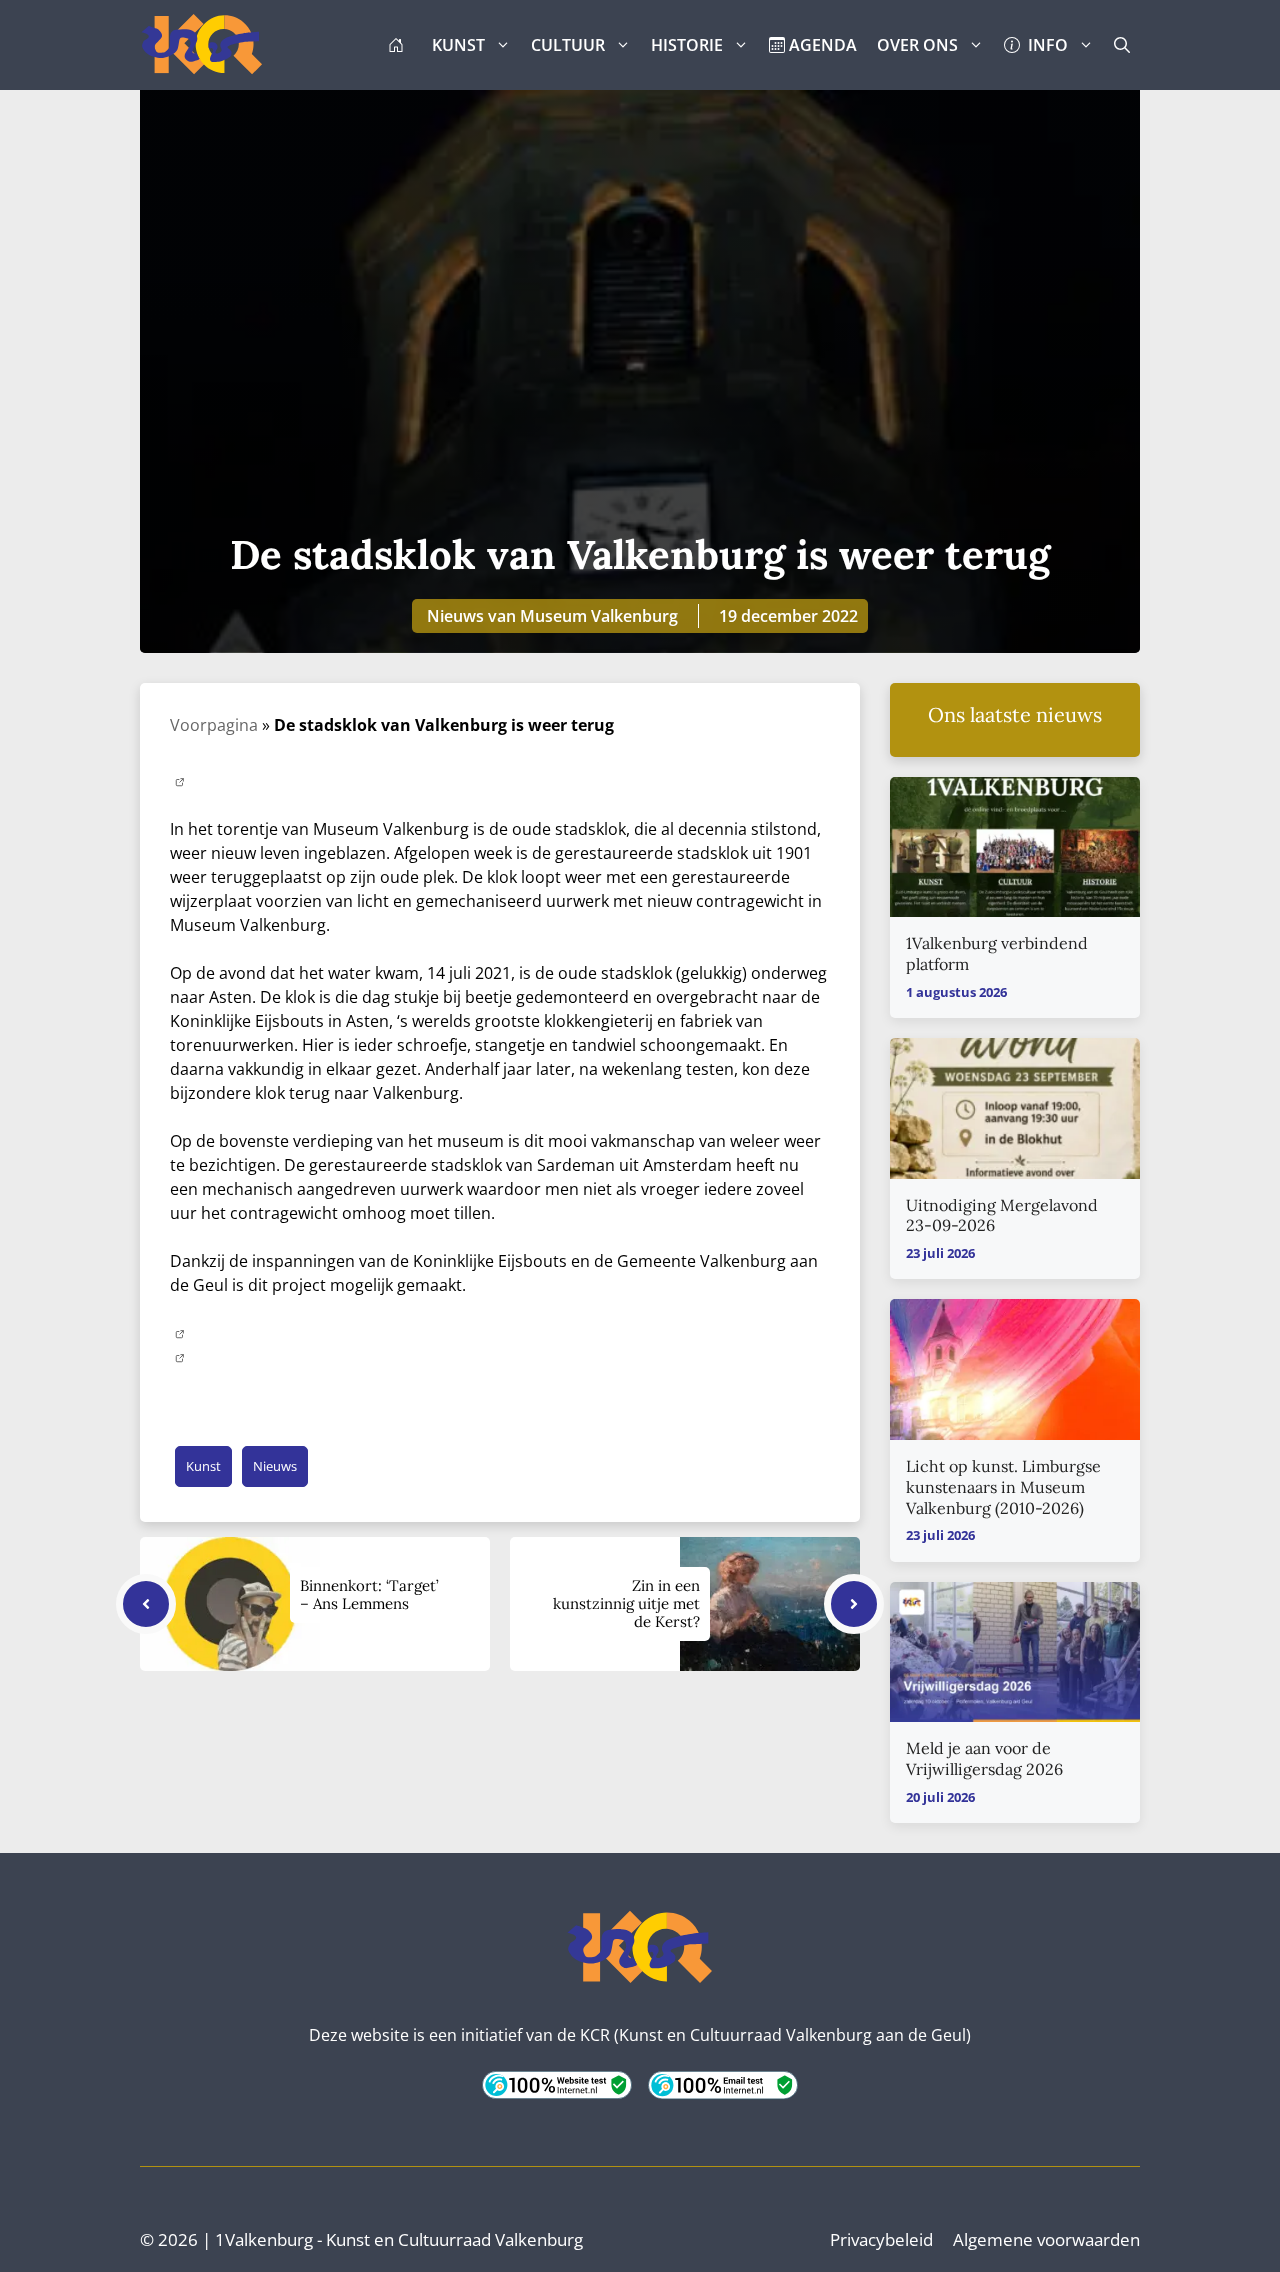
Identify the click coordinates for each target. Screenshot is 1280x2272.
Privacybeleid (881, 2239)
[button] (1122, 45)
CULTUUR (568, 45)
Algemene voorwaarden (1046, 2239)
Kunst (203, 1466)
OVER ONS (917, 45)
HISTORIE (687, 45)
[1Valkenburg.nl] (202, 45)
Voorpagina (214, 725)
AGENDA (821, 45)
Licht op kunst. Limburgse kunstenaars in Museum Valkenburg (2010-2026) (1003, 1487)
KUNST (458, 45)
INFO (1044, 45)
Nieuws (275, 1466)
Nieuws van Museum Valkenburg (552, 616)
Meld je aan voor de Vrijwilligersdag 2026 (984, 1758)
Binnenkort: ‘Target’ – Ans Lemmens (369, 1594)
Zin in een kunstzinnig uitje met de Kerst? (626, 1603)
